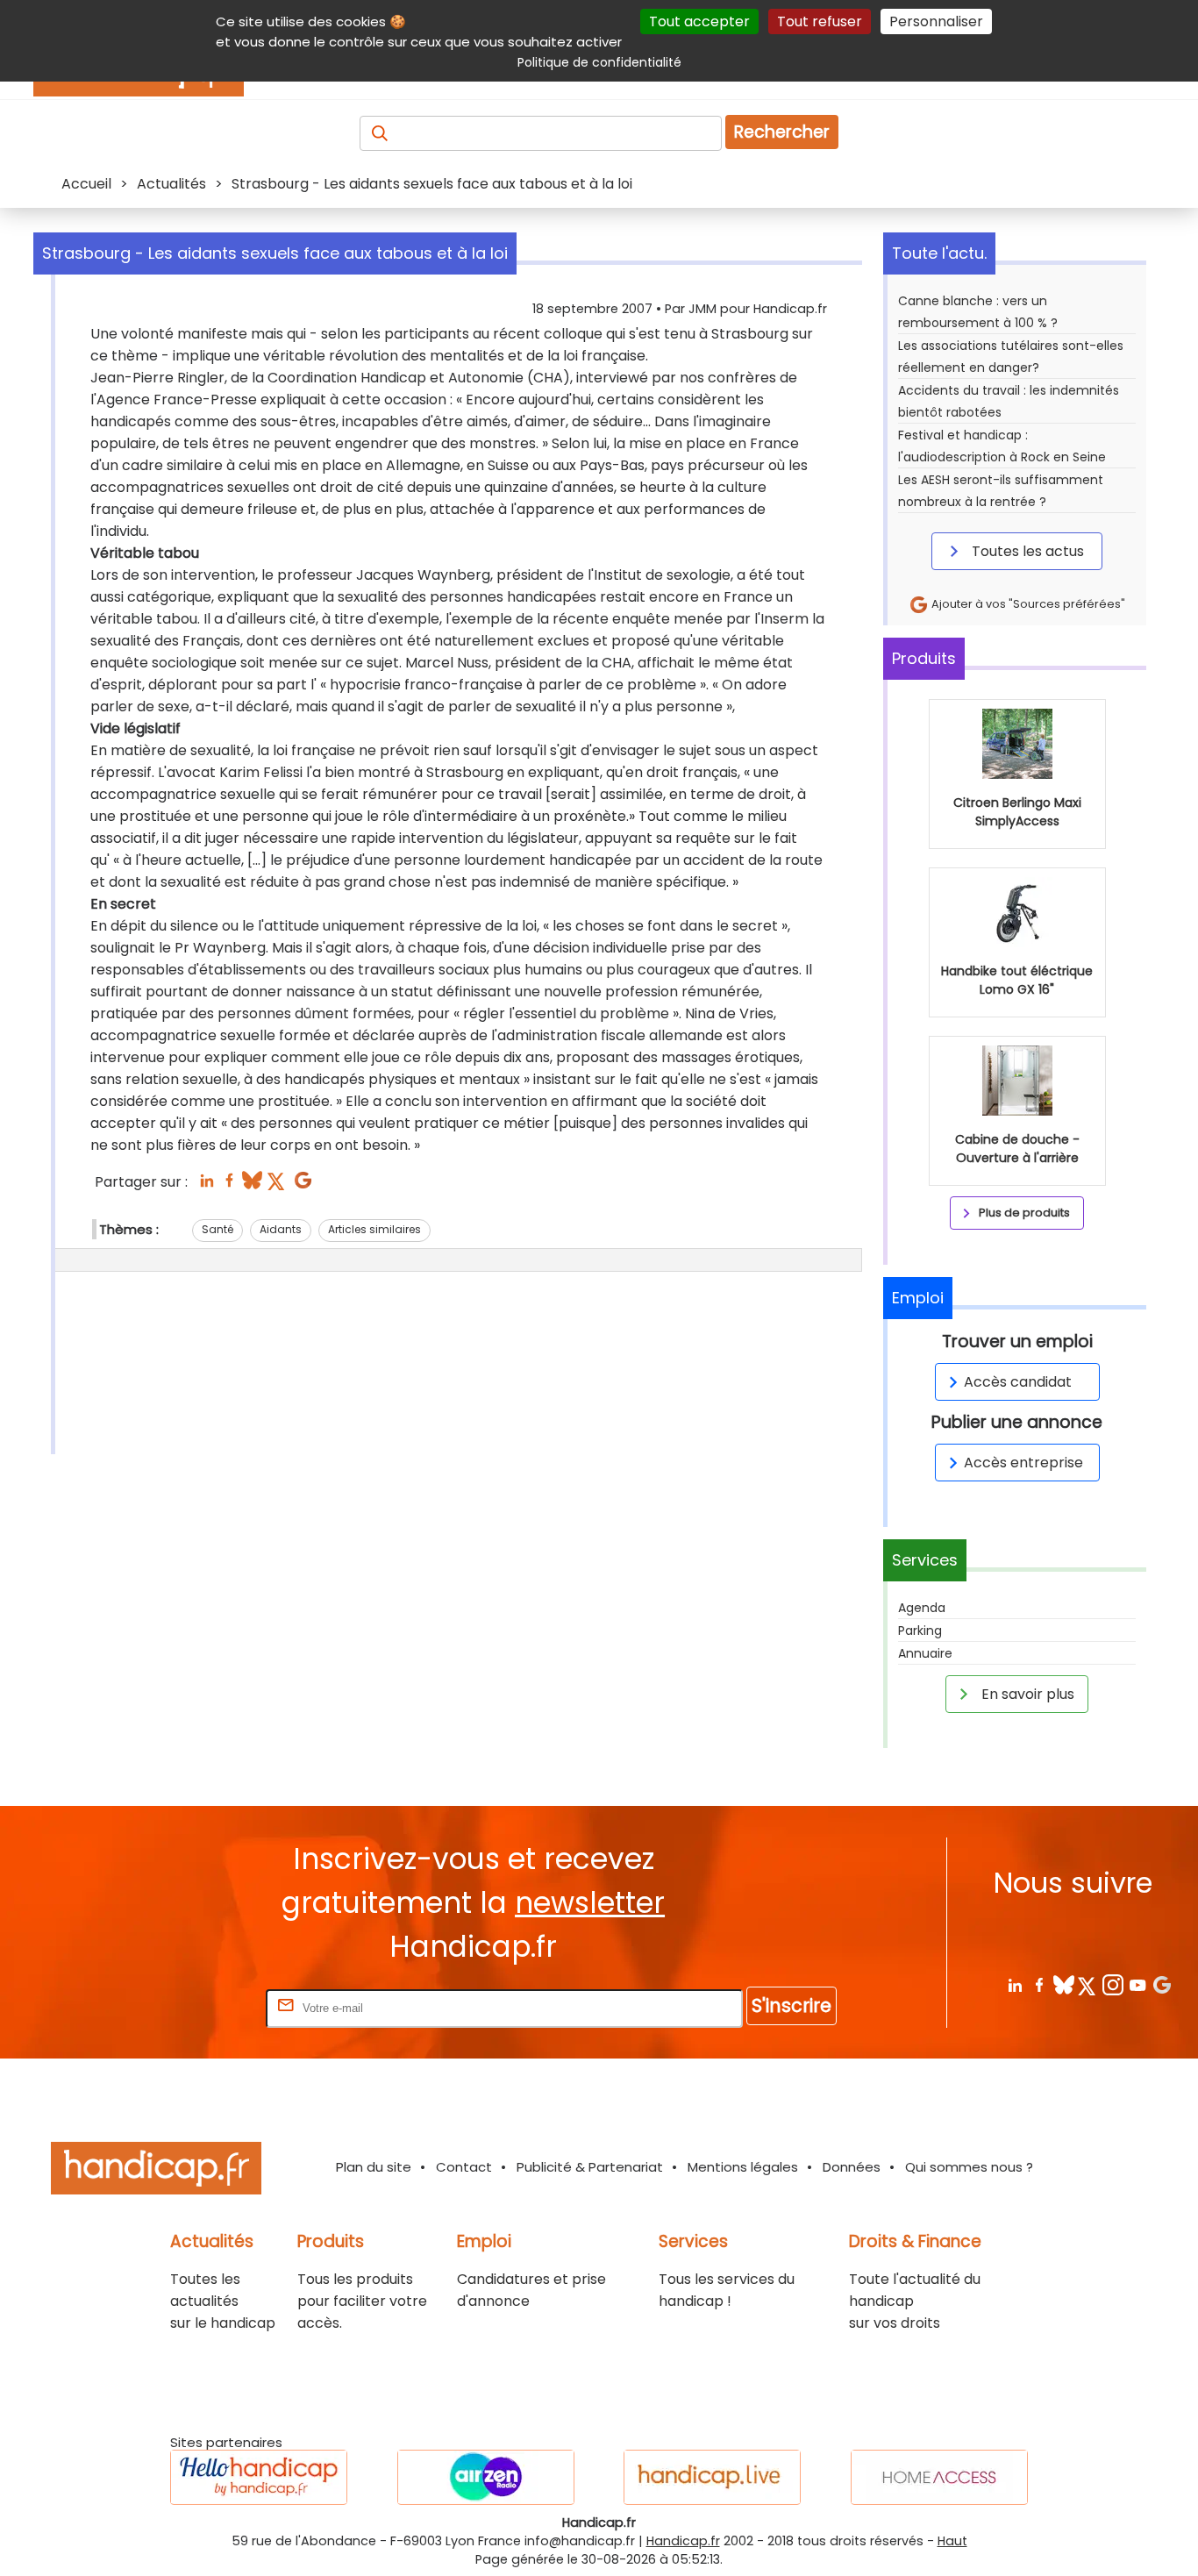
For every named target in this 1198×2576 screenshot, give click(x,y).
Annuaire (925, 1653)
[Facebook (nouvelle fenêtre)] (229, 1185)
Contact (464, 2167)
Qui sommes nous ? (969, 2167)
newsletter (590, 1903)
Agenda (922, 1608)
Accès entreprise (1023, 1463)
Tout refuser (820, 21)
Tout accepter (699, 21)
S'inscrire (792, 2005)
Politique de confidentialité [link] (599, 62)
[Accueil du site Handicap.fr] (156, 2171)
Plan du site (374, 2167)
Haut (952, 2541)
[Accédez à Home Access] (939, 2477)
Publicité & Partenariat (590, 2167)
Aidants (281, 1229)
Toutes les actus (1026, 551)
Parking (920, 1631)
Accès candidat (1018, 1382)
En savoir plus (1026, 1694)
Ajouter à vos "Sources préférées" (1027, 604)
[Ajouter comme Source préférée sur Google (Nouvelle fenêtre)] (1162, 1984)
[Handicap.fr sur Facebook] (1039, 1984)
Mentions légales (743, 2167)
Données (852, 2167)
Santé (217, 1229)
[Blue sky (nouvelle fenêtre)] (252, 1185)
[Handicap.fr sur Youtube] (1137, 1984)
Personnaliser (936, 21)
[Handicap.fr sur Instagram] (1112, 1984)
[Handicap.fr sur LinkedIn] (1014, 1984)
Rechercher (782, 132)
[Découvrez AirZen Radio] (486, 2477)
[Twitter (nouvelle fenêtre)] (278, 1185)
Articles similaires (374, 1229)
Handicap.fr (683, 2541)
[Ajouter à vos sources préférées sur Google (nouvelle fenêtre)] (303, 1185)
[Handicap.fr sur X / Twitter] (1088, 1984)
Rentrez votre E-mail (192, 2007)
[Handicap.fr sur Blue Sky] (1063, 1984)
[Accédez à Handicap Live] (712, 2477)
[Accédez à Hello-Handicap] (259, 2477)
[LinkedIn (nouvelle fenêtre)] (207, 1185)
